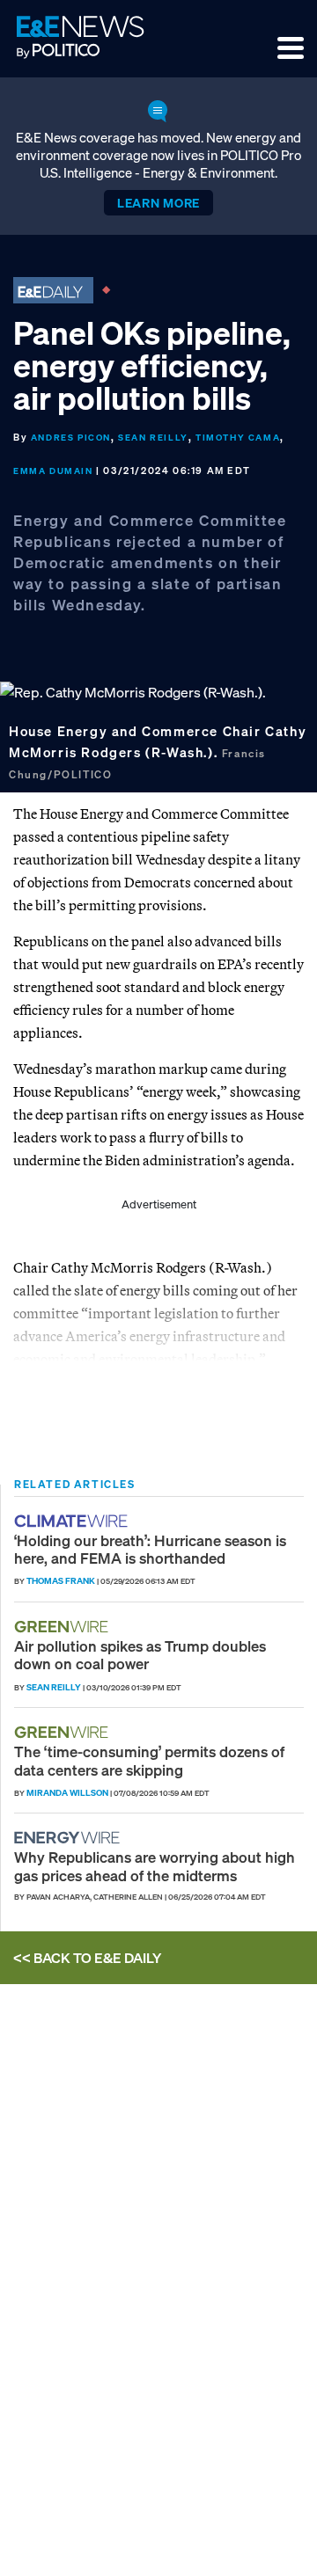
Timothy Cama (238, 438)
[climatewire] (73, 1521)
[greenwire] (63, 1627)
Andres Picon (71, 438)
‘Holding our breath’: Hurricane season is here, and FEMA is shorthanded (150, 1549)
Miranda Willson (67, 1793)
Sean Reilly (153, 438)
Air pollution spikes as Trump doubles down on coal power (140, 1655)
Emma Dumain (53, 471)
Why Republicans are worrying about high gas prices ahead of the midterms (155, 1866)
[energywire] (69, 1838)
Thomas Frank (61, 1581)
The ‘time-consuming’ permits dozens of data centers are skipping (149, 1760)
